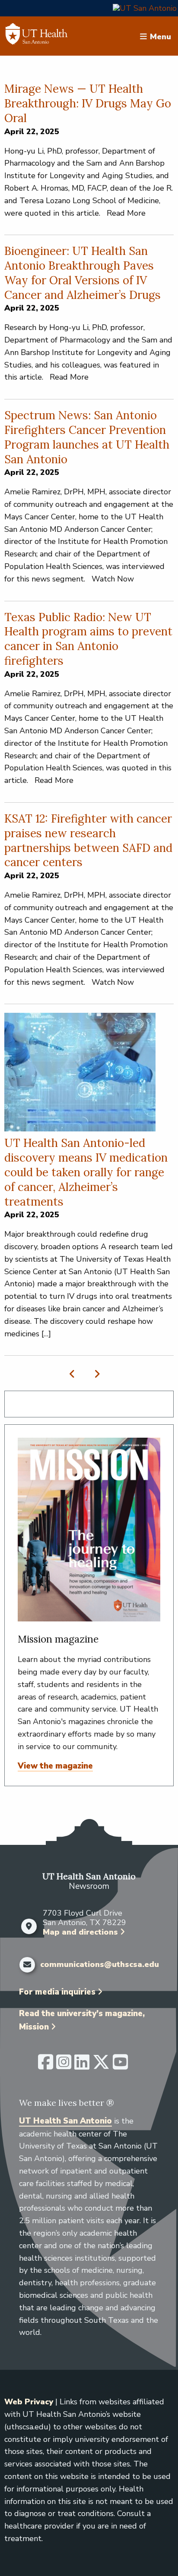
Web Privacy (29, 2402)
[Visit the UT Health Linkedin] (82, 2066)
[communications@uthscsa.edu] (27, 1965)
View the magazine (55, 1766)
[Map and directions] (29, 1926)
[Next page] (95, 1374)
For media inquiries (57, 1992)
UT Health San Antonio (65, 2121)
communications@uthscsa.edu (100, 1965)
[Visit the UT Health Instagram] (64, 2066)
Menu (161, 36)
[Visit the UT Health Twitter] (101, 2066)
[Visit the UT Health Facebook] (46, 2066)
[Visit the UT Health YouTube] (120, 2066)
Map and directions (80, 1932)
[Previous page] (74, 1374)
